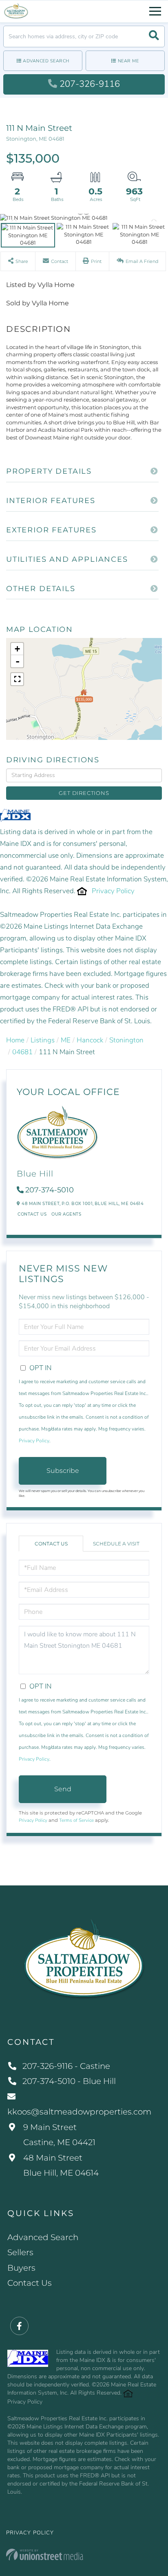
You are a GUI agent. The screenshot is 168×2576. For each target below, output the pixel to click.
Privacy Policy (113, 891)
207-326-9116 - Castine (66, 2066)
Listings (43, 1040)
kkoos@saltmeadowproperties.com (79, 2112)
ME (66, 1040)
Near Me (128, 61)
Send (63, 1789)
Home (15, 1040)
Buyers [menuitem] (21, 2268)
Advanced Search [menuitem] (43, 2237)
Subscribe (63, 1471)
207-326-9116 (90, 84)
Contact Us (32, 1214)
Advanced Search (46, 61)
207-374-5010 (50, 1190)
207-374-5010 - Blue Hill (69, 2081)
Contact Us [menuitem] (30, 2283)
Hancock (90, 1040)
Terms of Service (76, 1820)
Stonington (126, 1040)
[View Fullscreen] (17, 679)
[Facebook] (19, 2326)
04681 (22, 1052)
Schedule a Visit (116, 1544)
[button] (154, 36)
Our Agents (66, 1214)
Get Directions (84, 793)
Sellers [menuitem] (20, 2252)
